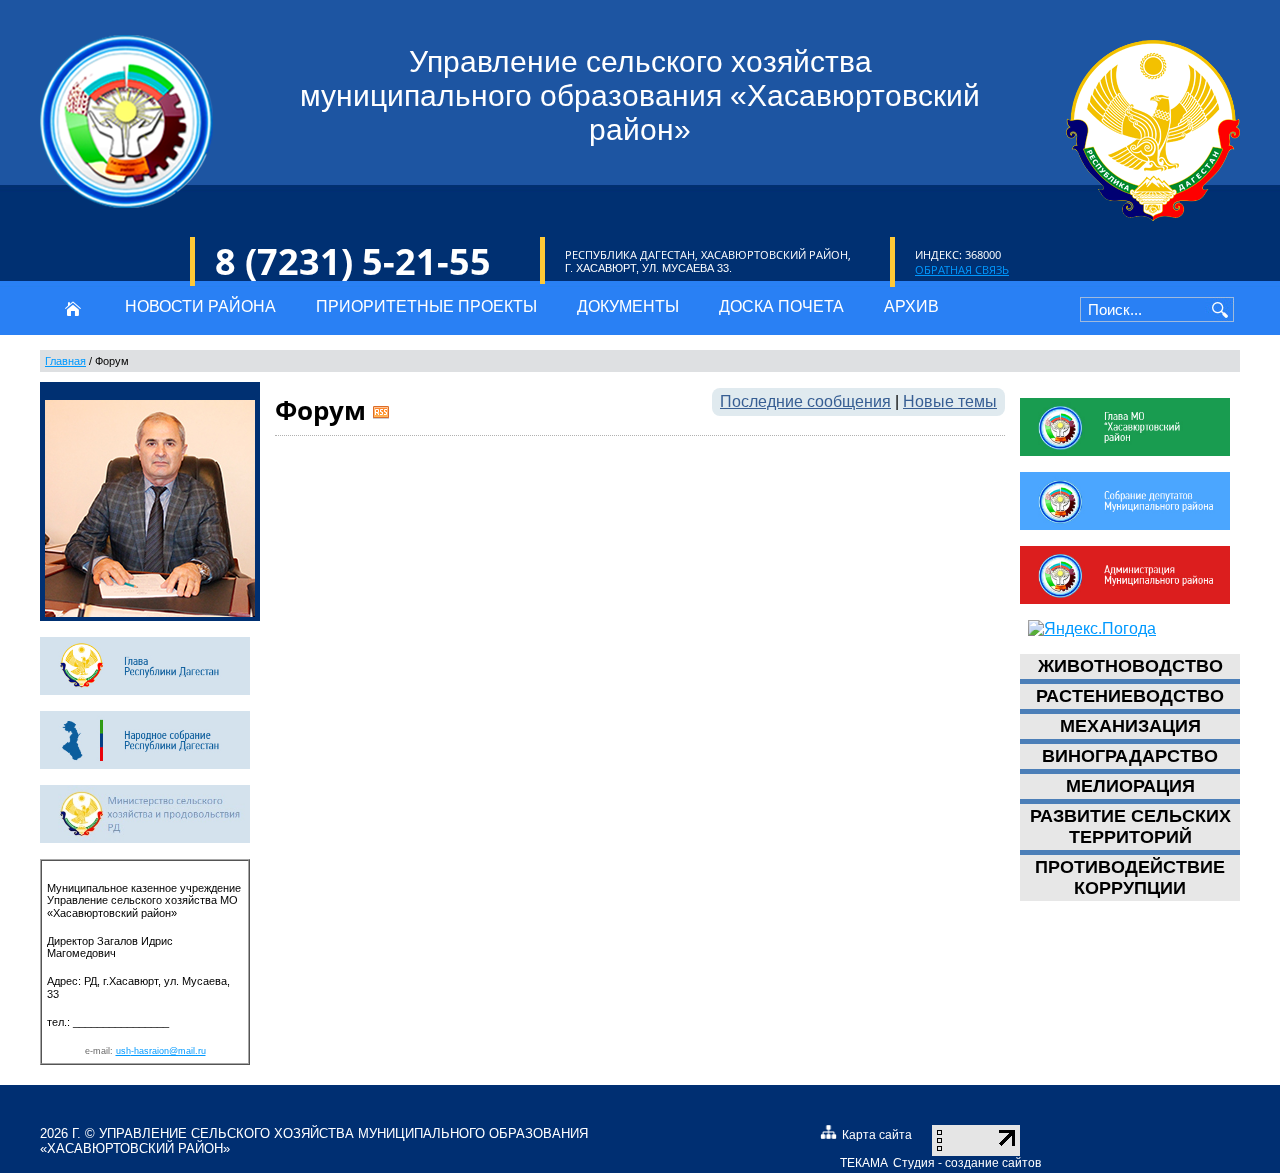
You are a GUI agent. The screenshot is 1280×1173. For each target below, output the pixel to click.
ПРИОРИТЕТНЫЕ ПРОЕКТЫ (426, 306)
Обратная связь (962, 269)
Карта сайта (877, 1135)
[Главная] (72, 308)
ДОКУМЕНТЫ (628, 306)
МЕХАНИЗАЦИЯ (1130, 726)
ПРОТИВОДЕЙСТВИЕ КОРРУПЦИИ (1130, 877)
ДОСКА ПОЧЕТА (781, 306)
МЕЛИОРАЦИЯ (1130, 786)
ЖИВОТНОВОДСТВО (1130, 666)
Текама (864, 1163)
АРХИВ (911, 306)
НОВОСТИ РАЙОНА (200, 306)
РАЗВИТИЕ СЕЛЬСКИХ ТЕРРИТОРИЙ (1130, 826)
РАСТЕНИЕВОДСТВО (1130, 696)
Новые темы (950, 401)
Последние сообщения (805, 401)
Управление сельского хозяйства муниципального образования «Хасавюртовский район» (314, 1141)
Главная (65, 361)
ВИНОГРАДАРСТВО (1130, 756)
